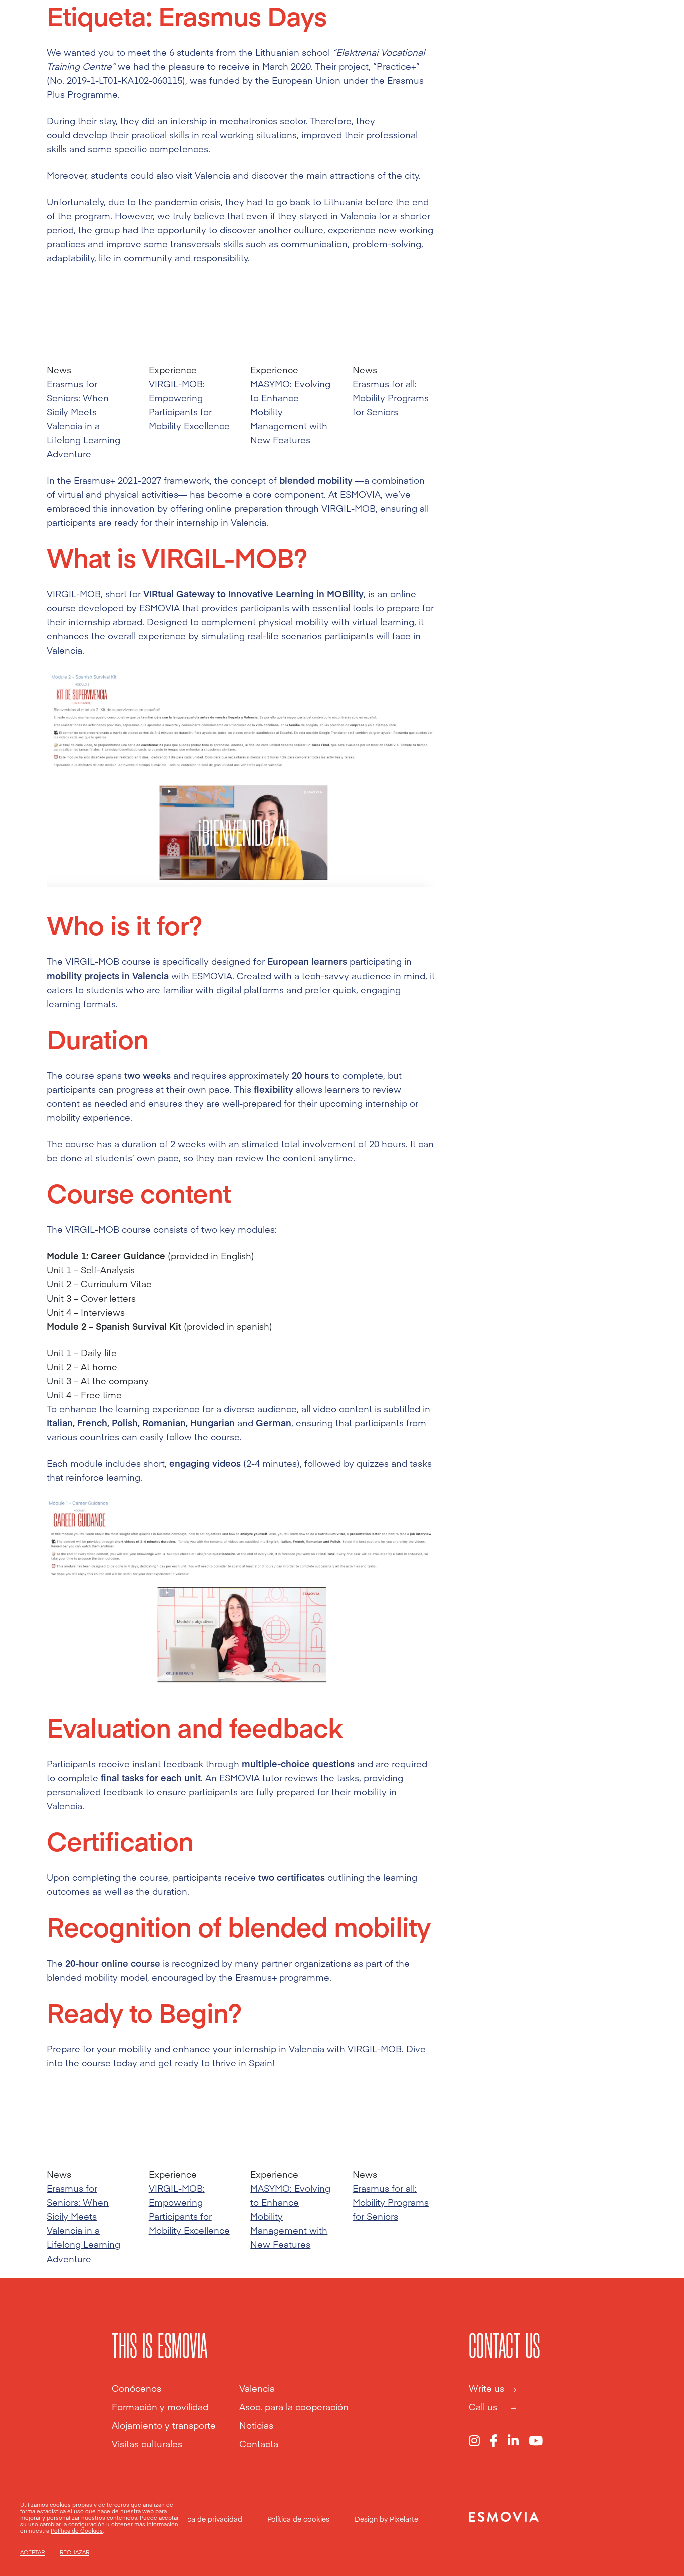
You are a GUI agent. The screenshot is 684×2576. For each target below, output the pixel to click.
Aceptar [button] (32, 2552)
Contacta (259, 2444)
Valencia (257, 2388)
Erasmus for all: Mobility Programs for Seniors (391, 397)
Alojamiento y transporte (164, 2425)
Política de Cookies (77, 2531)
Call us (483, 2407)
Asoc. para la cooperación (294, 2407)
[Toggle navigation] (650, 31)
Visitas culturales (147, 2444)
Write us (486, 2388)
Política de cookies (298, 2519)
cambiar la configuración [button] (72, 2524)
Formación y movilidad (160, 2407)
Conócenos (136, 2388)
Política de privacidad (207, 2519)
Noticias (256, 2425)
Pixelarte (404, 2519)
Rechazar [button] (74, 2552)
